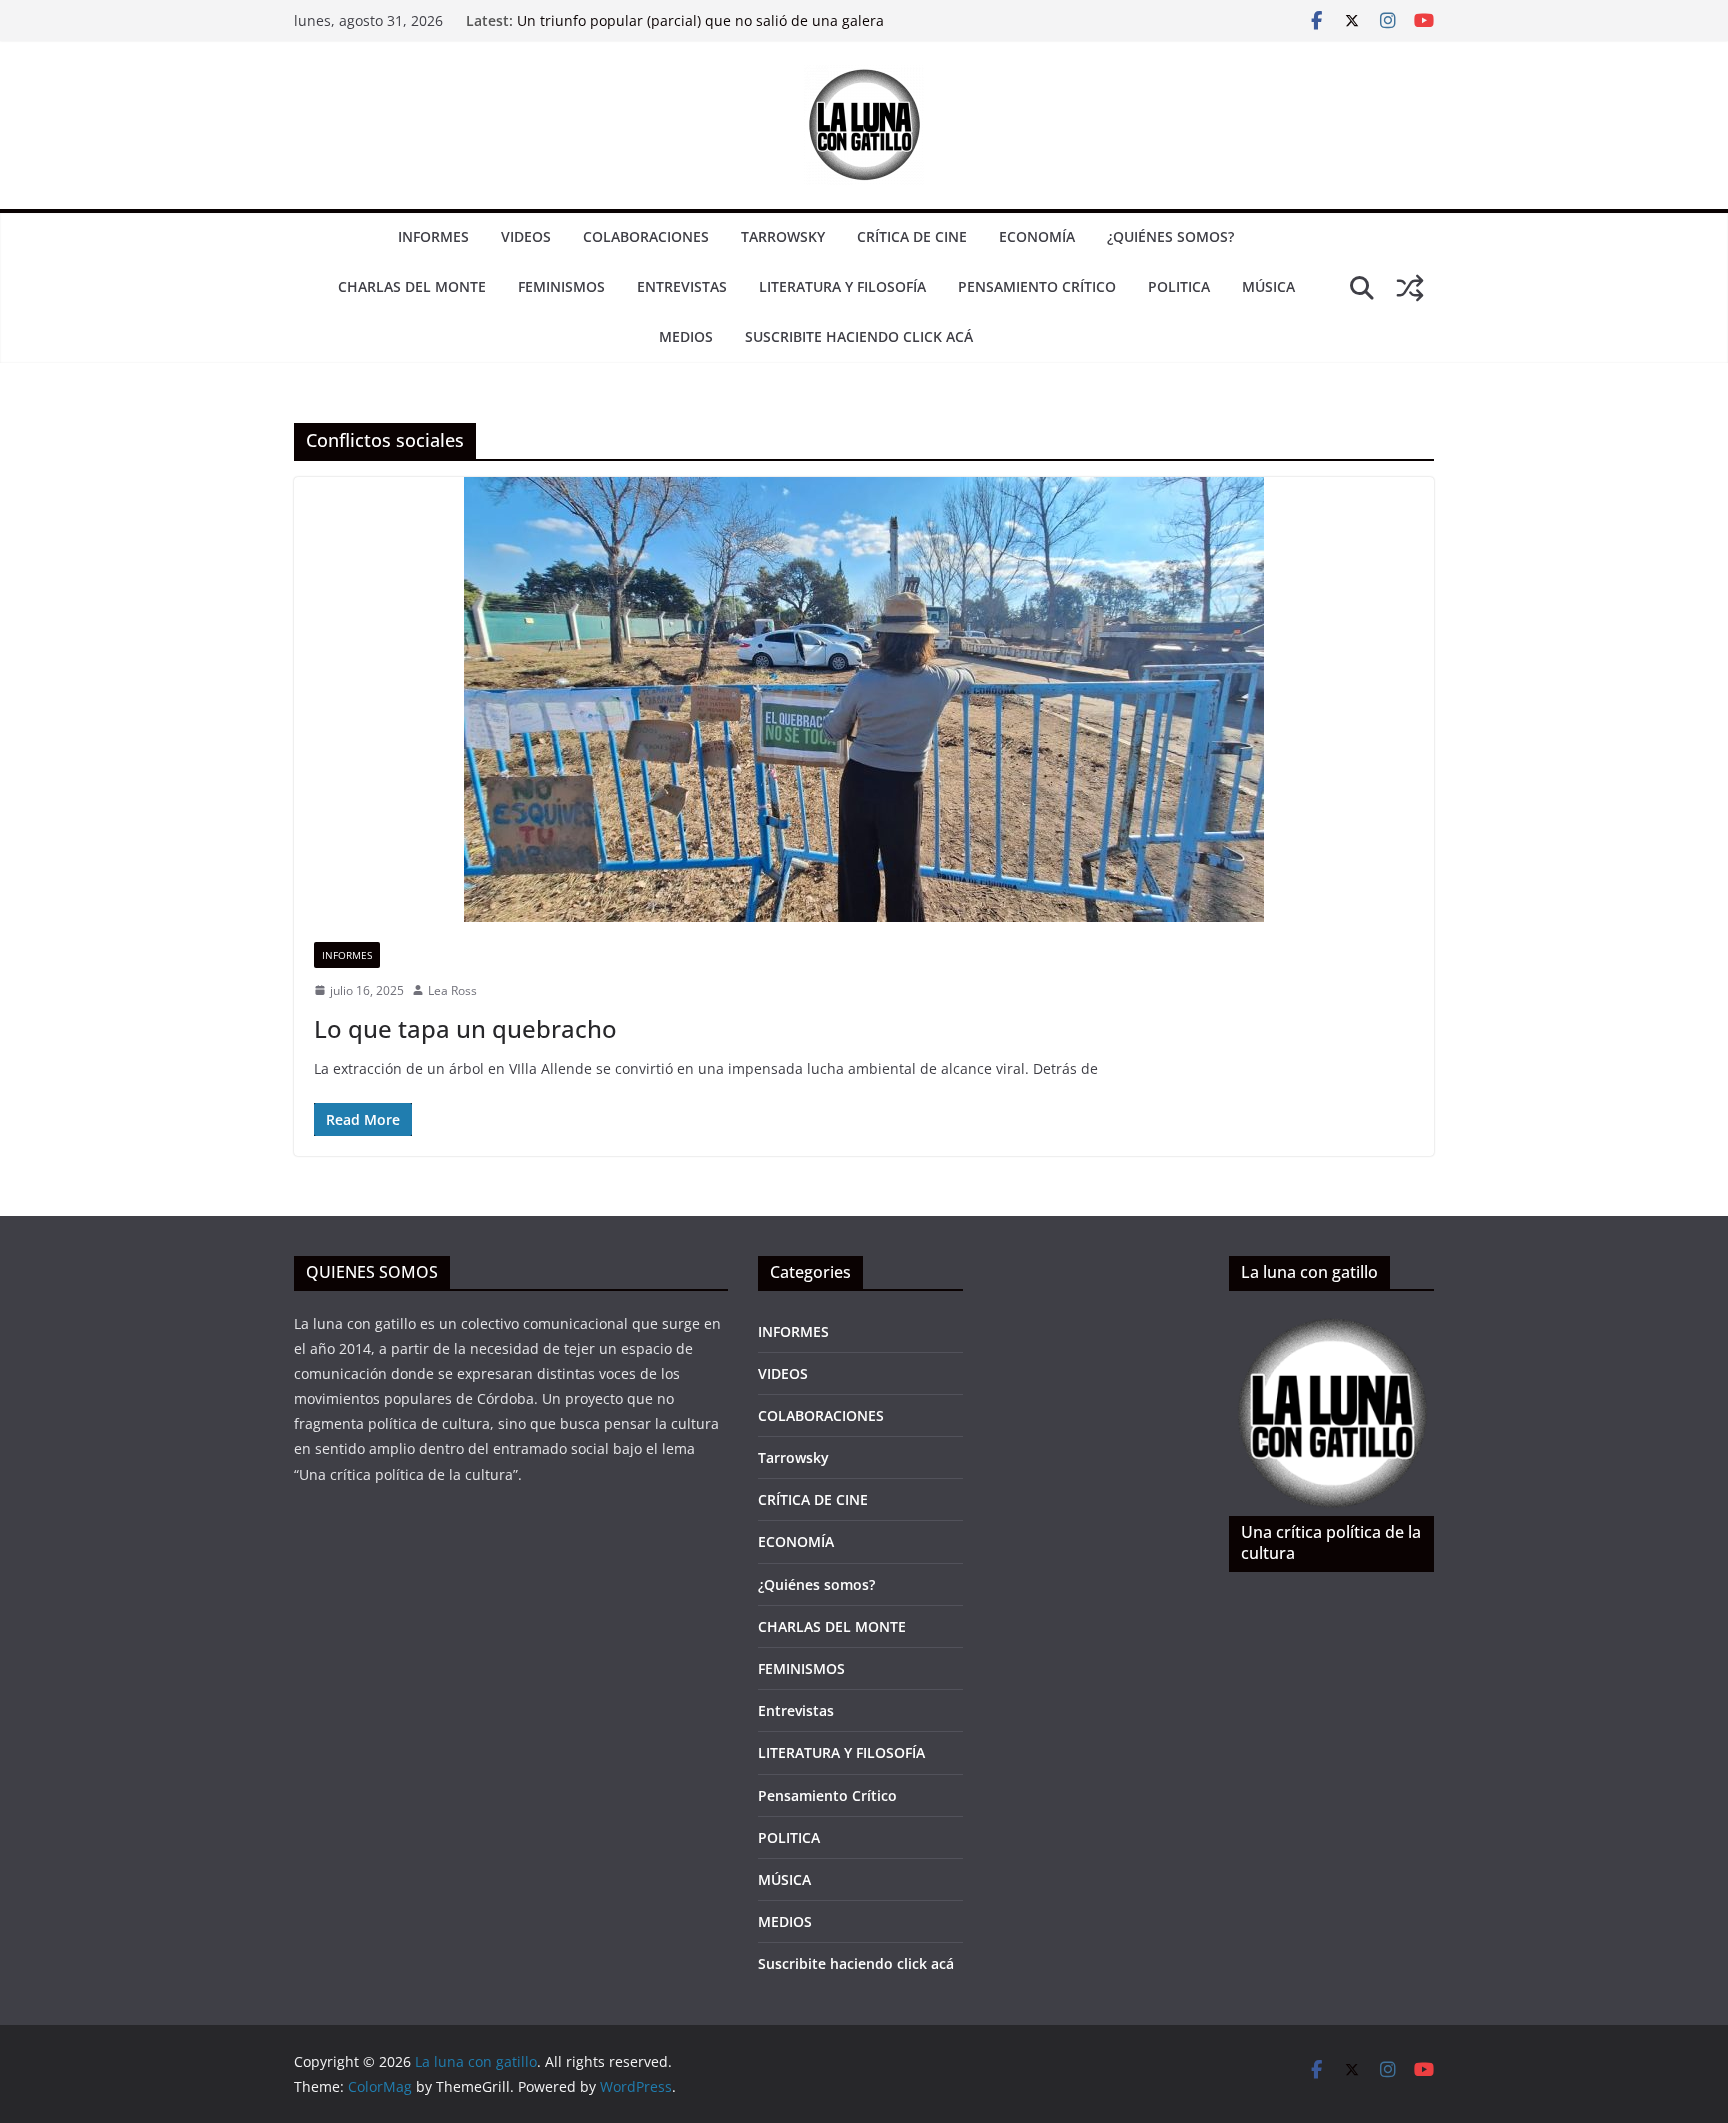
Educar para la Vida (582, 20)
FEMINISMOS (561, 286)
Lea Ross (452, 990)
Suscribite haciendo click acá (859, 336)
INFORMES (433, 236)
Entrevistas (682, 286)
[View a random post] (1410, 288)
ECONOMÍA (1037, 236)
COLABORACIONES (646, 236)
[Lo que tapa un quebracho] (864, 699)
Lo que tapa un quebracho (465, 1028)
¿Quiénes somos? (1170, 236)
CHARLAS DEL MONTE (412, 286)
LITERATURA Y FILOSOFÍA (842, 286)
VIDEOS (526, 236)
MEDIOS (686, 336)
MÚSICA (1268, 286)
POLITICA (1179, 286)
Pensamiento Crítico (1037, 286)
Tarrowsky (783, 236)
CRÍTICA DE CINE (912, 236)
